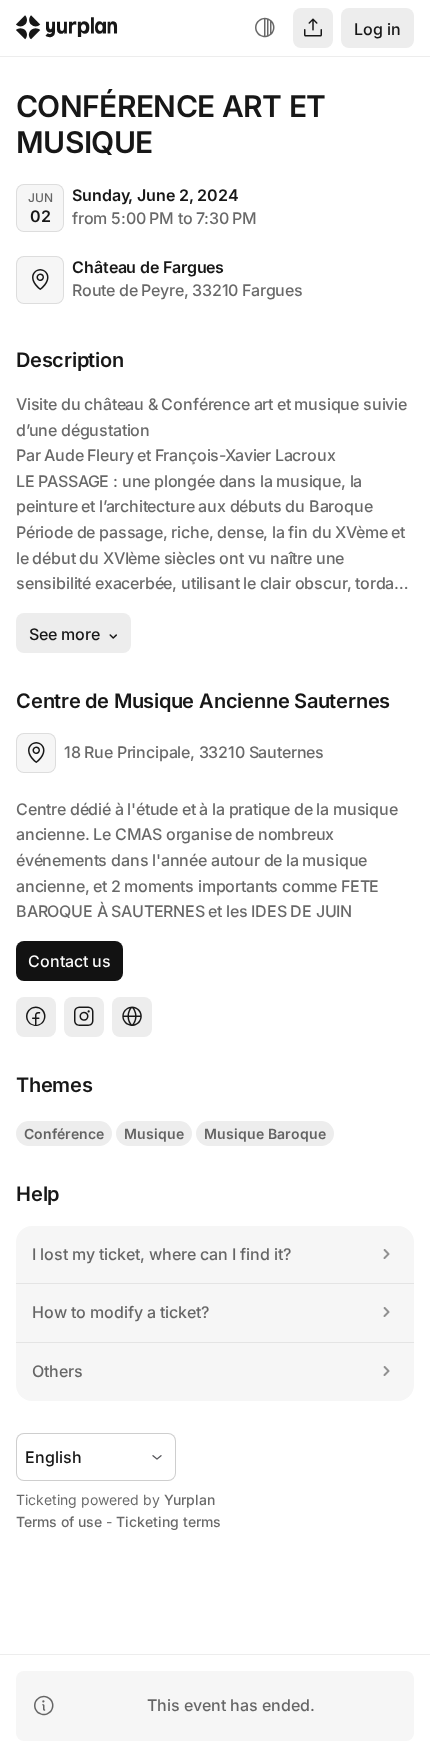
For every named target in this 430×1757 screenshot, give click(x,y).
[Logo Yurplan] (67, 30)
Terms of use (59, 1521)
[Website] (132, 1017)
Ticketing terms (168, 1521)
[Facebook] (36, 1017)
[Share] (313, 28)
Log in (377, 29)
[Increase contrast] (265, 28)
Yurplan (189, 1499)
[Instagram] (84, 1017)
